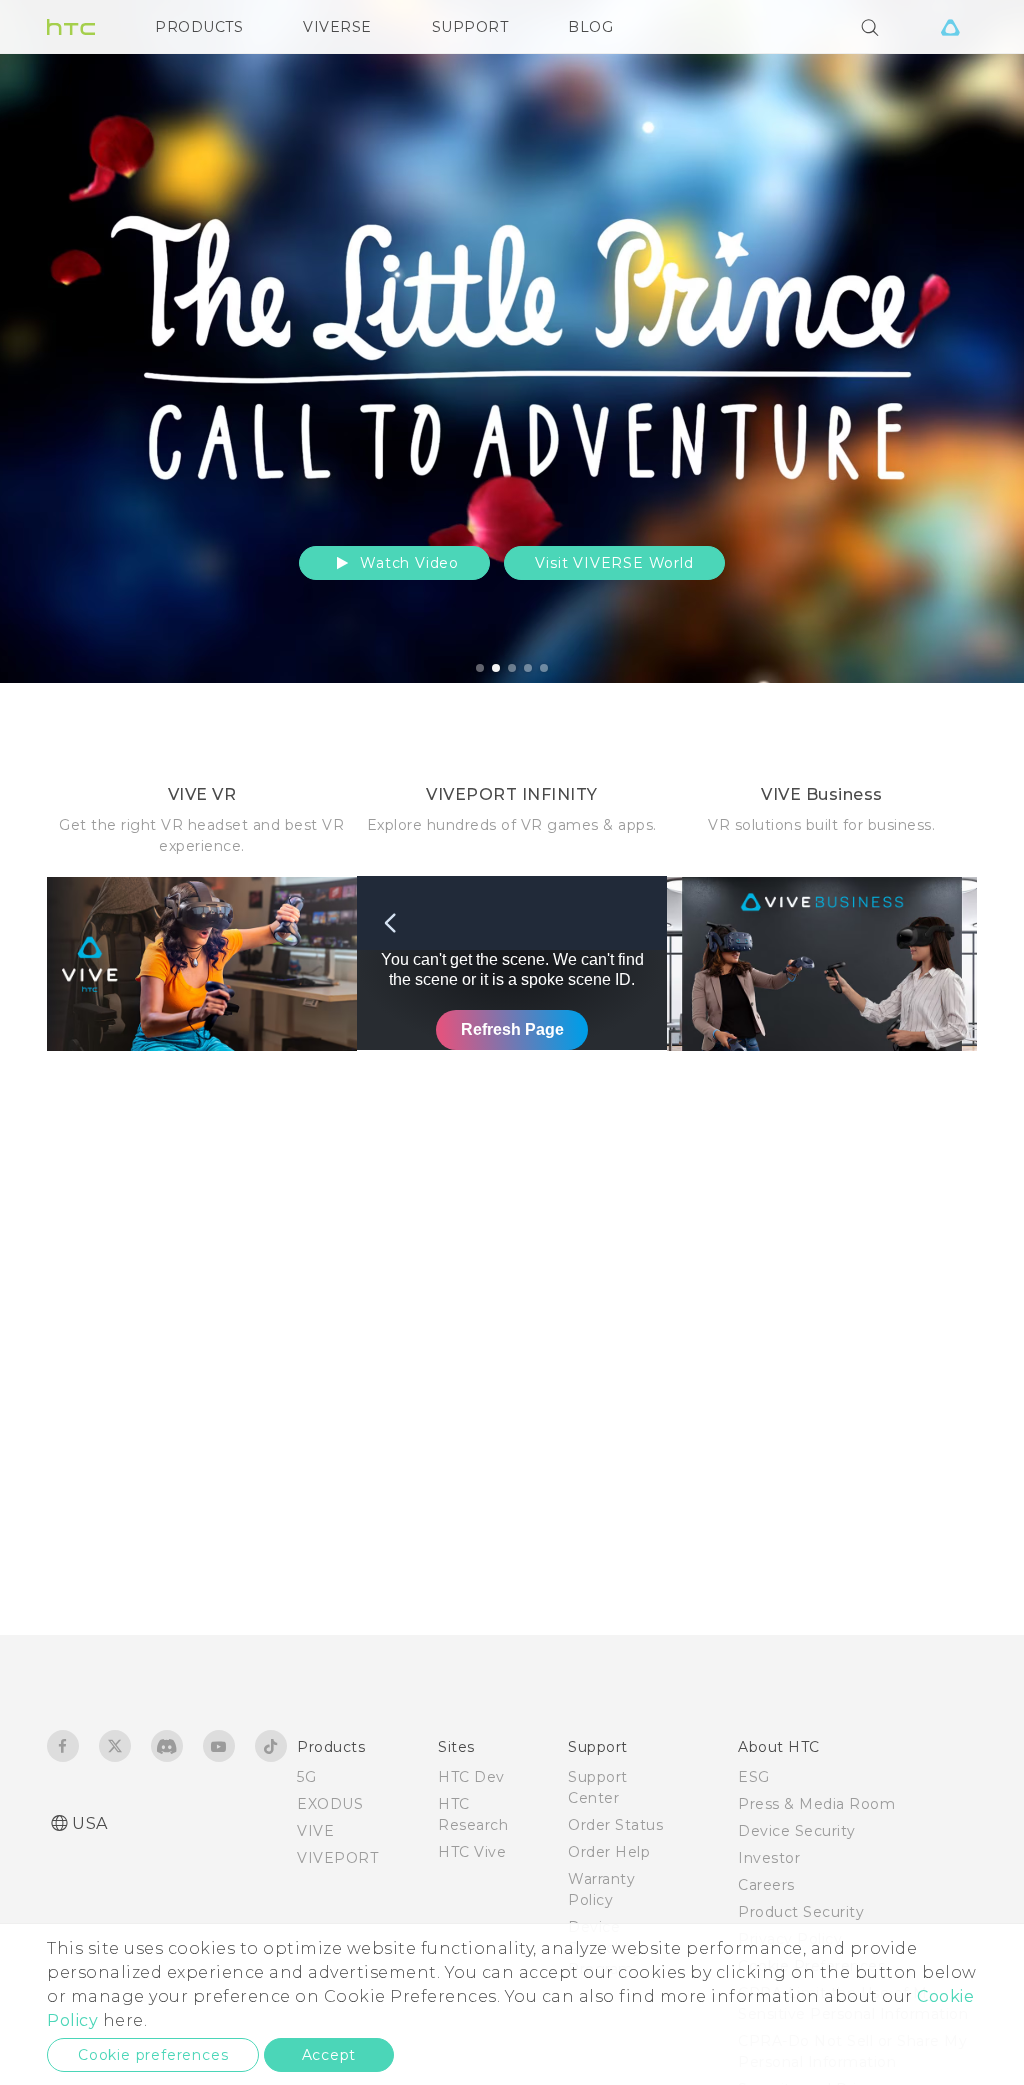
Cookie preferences (153, 2055)
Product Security (801, 1912)
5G (306, 1777)
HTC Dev (471, 1777)
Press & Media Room (816, 1804)
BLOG (590, 27)
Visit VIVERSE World (614, 563)
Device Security (797, 1831)
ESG (754, 1777)
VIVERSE (337, 27)
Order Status (615, 1825)
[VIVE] (950, 27)
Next (966, 341)
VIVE (315, 1831)
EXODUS (330, 1804)
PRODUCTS (199, 27)
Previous (55, 341)
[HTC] (71, 27)
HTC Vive (472, 1852)
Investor (769, 1858)
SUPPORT (470, 27)
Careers (766, 1885)
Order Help (609, 1852)
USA (90, 1823)
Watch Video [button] (407, 563)
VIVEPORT (337, 1858)
